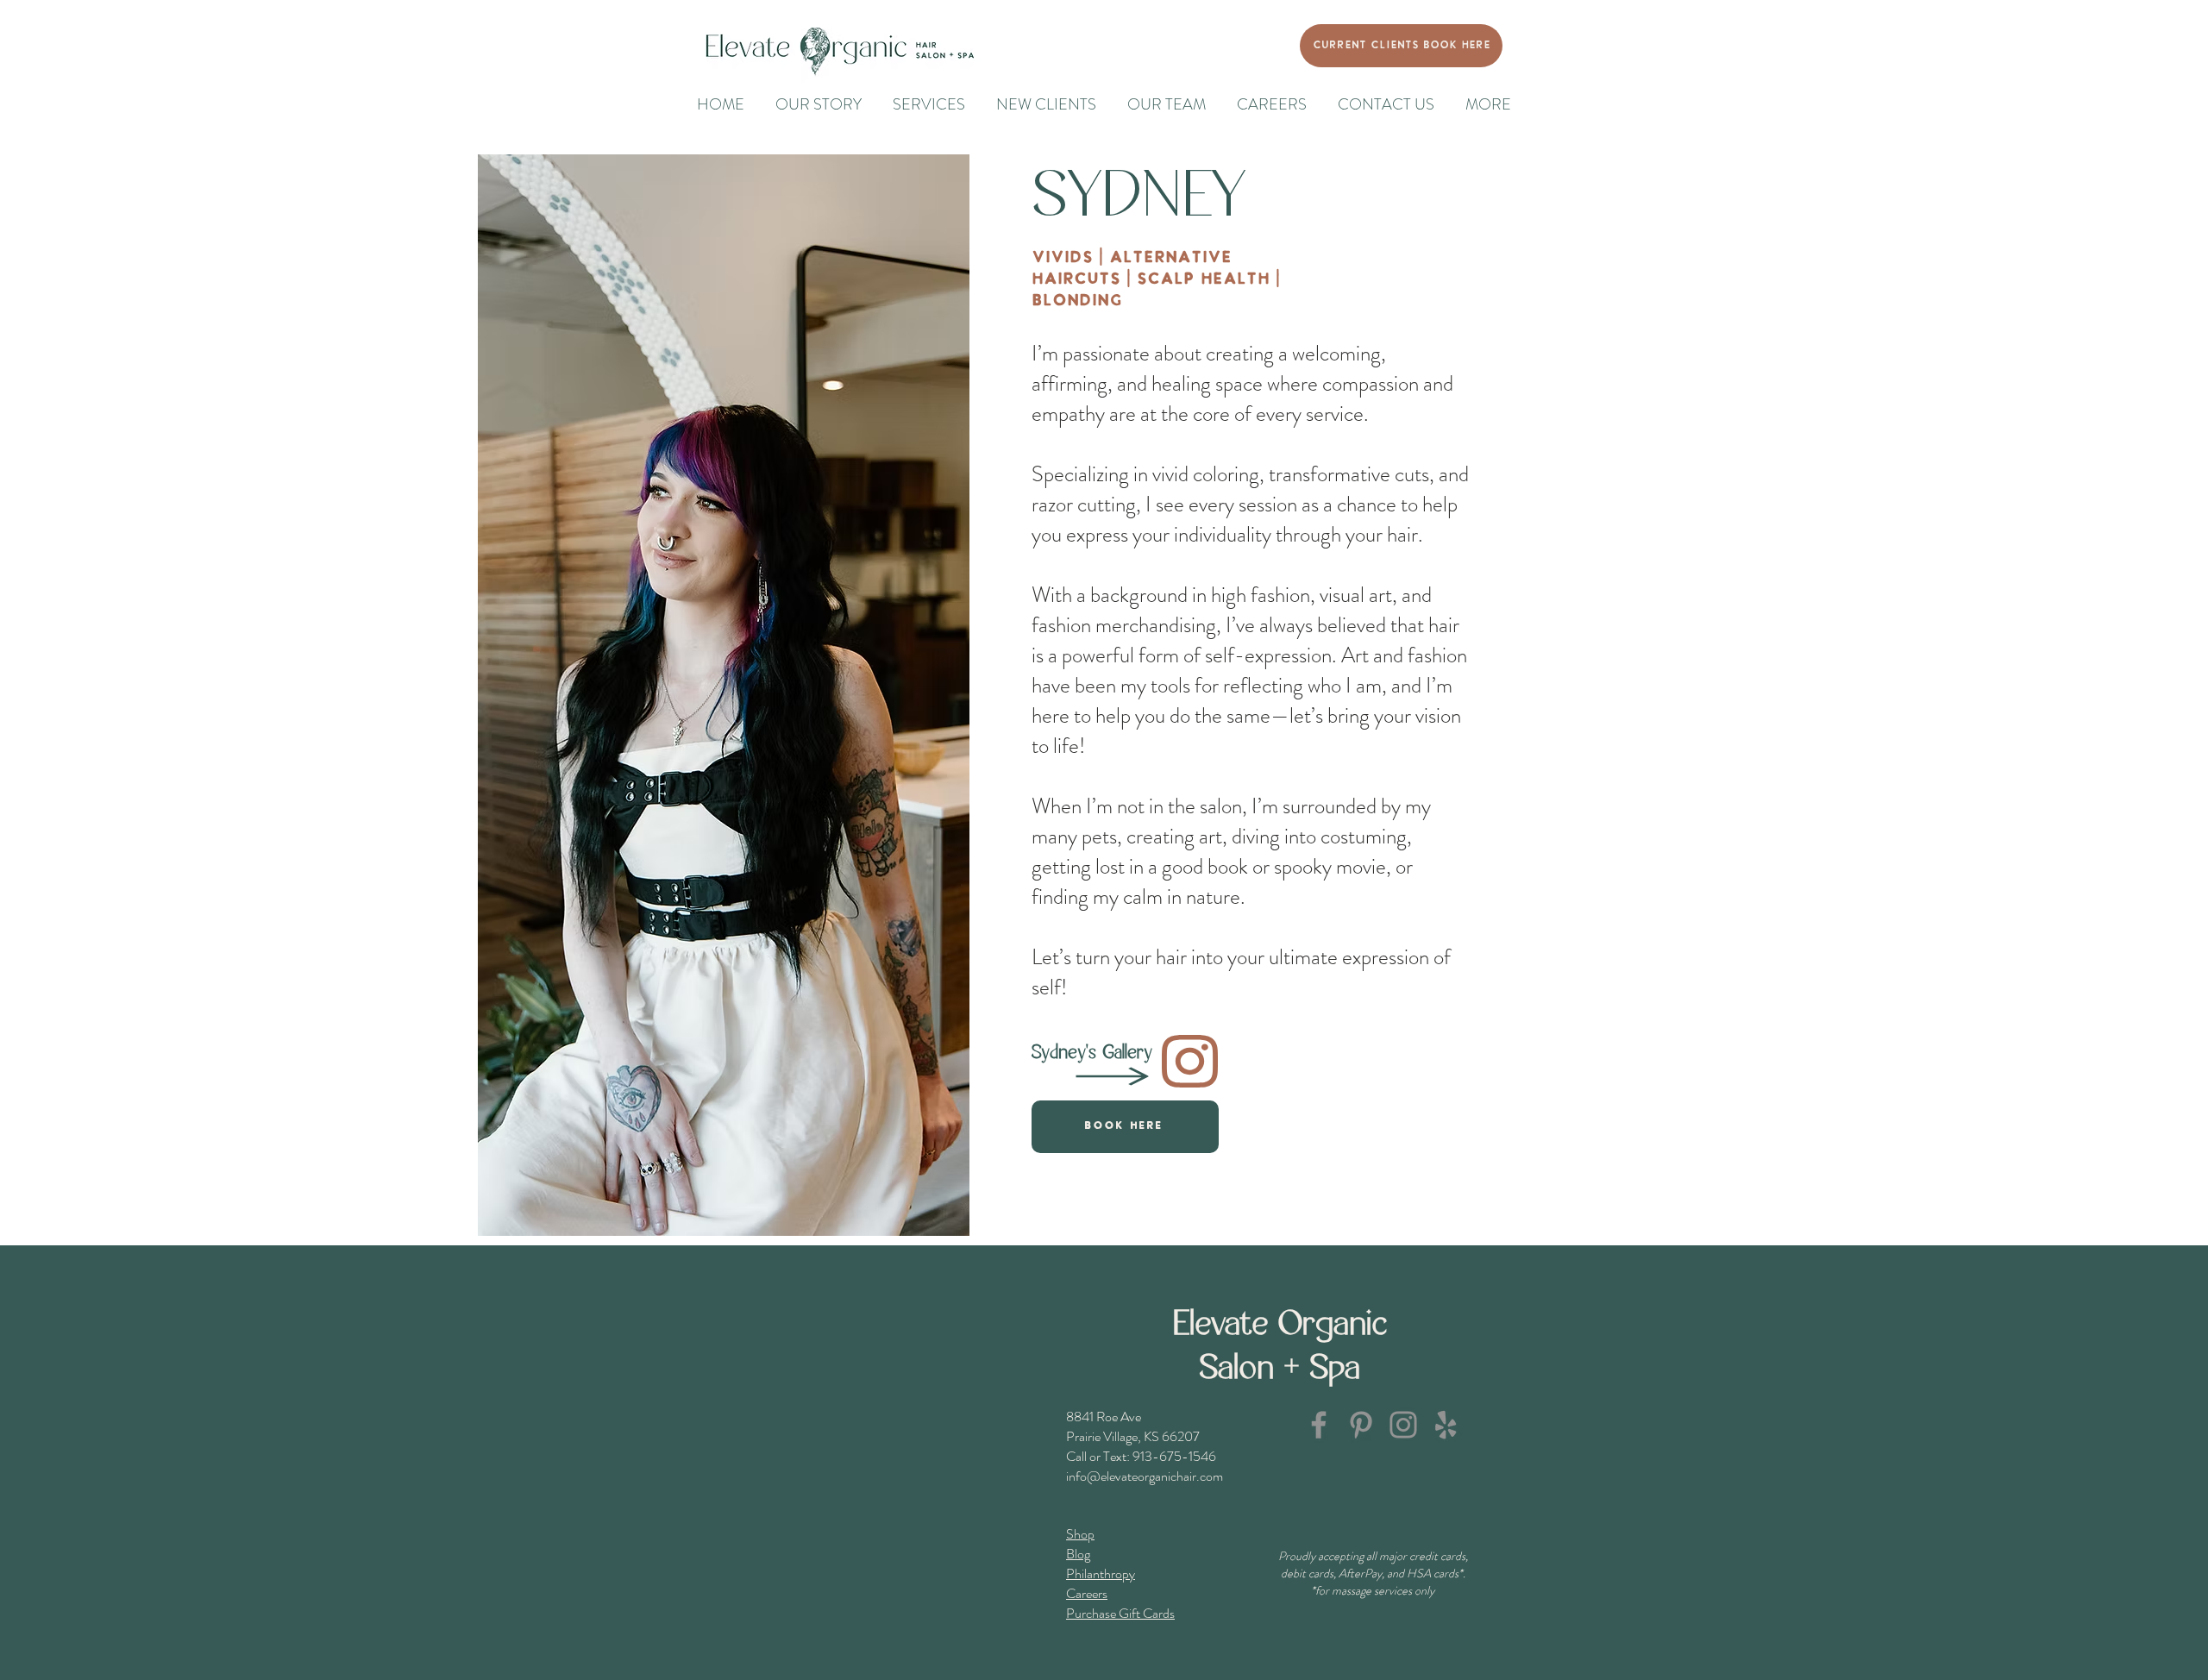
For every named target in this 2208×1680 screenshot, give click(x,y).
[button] (1488, 105)
